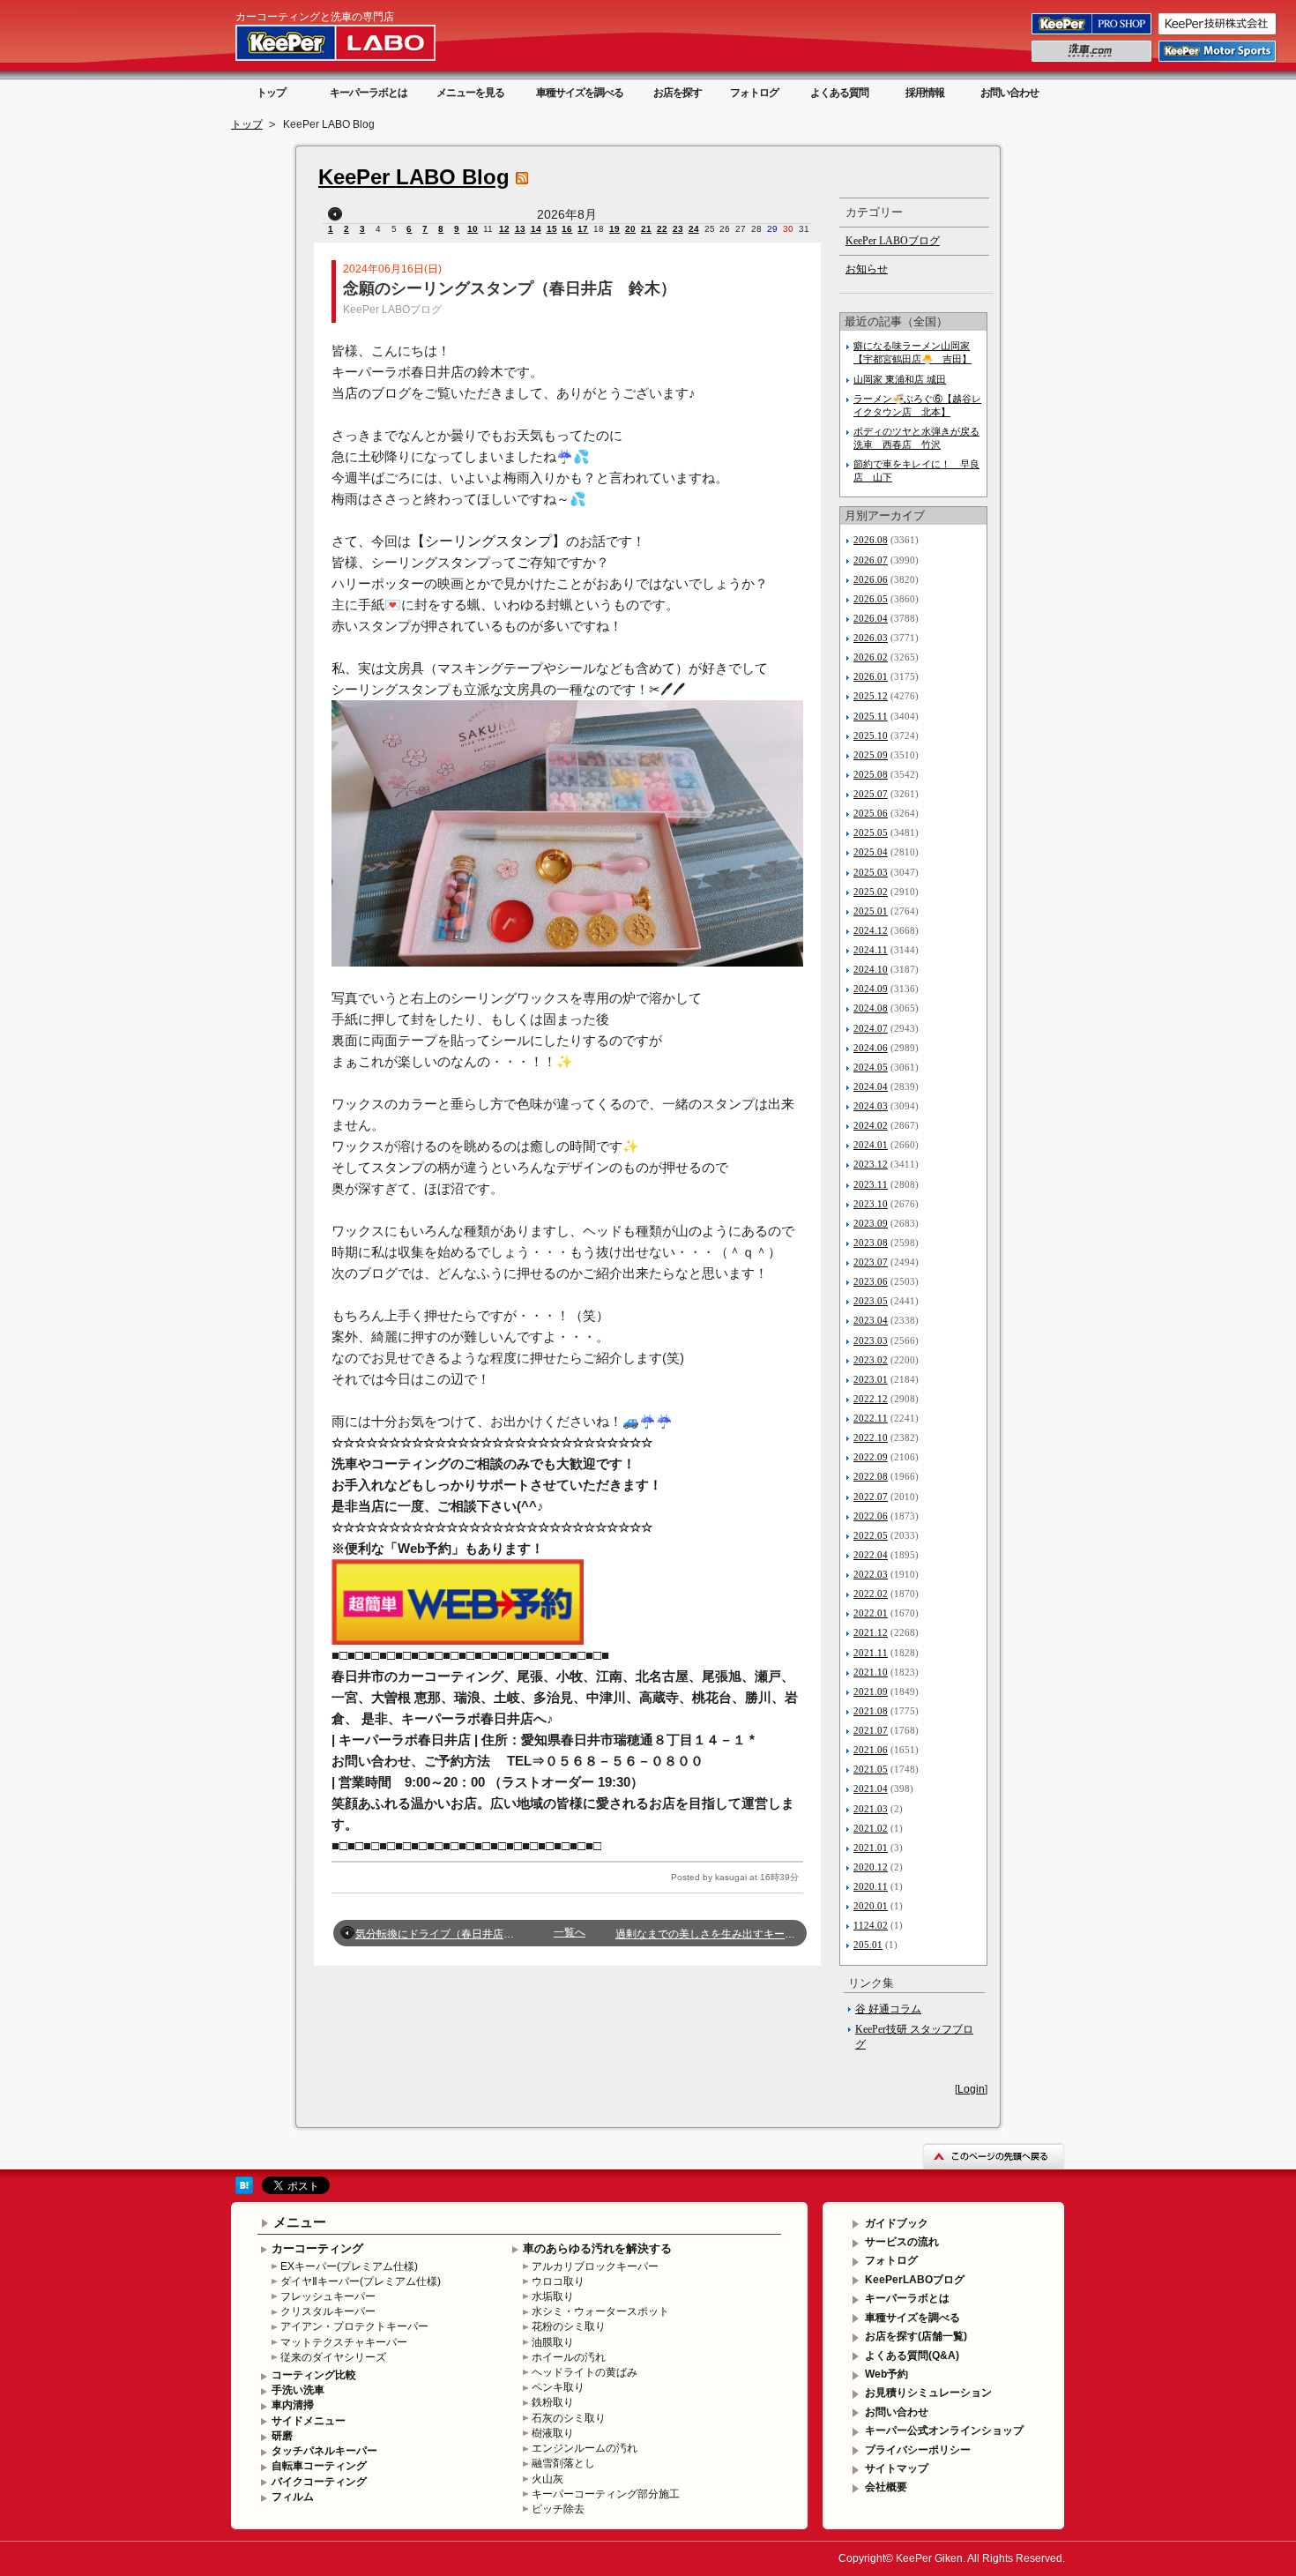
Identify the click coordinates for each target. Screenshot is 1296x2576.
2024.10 (871, 969)
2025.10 (871, 735)
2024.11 (871, 950)
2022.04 (871, 1555)
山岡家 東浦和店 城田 (900, 379)
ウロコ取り (558, 2281)
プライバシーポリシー (918, 2450)
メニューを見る (470, 93)
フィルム (293, 2497)
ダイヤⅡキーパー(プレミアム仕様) (361, 2281)
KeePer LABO (361, 42)
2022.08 (871, 1476)
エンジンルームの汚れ (585, 2448)
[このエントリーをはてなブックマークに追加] (244, 2191)
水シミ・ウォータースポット (600, 2311)
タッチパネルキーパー (324, 2451)
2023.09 (871, 1223)
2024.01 (871, 1145)
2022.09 (871, 1457)
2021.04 (871, 1788)
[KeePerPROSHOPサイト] (1093, 34)
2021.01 (871, 1848)
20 (630, 229)
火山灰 (547, 2479)
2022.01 (871, 1613)
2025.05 (871, 833)
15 (552, 229)
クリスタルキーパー (328, 2311)
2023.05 (871, 1301)
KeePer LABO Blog (414, 177)
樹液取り (553, 2433)
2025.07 (871, 794)
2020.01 (871, 1906)
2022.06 (871, 1516)
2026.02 (871, 657)
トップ (271, 93)
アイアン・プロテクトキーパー (354, 2326)
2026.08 (871, 540)
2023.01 (871, 1379)
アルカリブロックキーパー (595, 2266)
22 (662, 229)
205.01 (868, 1945)
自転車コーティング (319, 2466)
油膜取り (553, 2342)
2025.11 (871, 716)
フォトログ (754, 93)
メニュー (300, 2222)
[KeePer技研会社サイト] (1218, 34)
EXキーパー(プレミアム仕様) (349, 2266)
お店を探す (678, 93)
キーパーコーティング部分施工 (606, 2494)
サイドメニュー (309, 2421)
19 (614, 229)
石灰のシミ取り (569, 2418)
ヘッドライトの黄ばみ (585, 2372)
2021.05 (871, 1769)
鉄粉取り (553, 2402)
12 (504, 229)
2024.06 (871, 1048)
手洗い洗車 (298, 2390)
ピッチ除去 (558, 2509)
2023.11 (871, 1184)
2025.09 (871, 755)
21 (646, 229)
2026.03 (871, 638)
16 (567, 229)
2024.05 (871, 1067)
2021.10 (871, 1672)
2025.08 (871, 774)
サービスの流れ (902, 2242)
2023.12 (871, 1164)
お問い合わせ (1009, 93)
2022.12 (871, 1399)
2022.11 (871, 1418)
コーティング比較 (314, 2375)
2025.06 (871, 813)
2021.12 (871, 1632)
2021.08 (871, 1711)
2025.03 (871, 872)
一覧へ (570, 1932)
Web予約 (886, 2374)
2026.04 (871, 618)
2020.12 (871, 1867)
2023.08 (871, 1243)
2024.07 (871, 1028)
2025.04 (871, 852)
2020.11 (871, 1886)
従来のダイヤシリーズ (333, 2357)
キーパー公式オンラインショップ (944, 2430)
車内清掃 (293, 2405)
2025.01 (871, 911)
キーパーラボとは (369, 93)
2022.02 (871, 1594)
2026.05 (871, 599)
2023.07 (871, 1262)
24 (694, 229)
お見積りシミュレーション (928, 2393)
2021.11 (871, 1653)
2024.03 (871, 1106)
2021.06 (871, 1750)
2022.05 (871, 1535)
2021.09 (871, 1691)
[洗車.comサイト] (1093, 61)
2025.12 (871, 696)
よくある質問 (839, 93)
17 (583, 229)
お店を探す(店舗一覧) (916, 2336)
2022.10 (871, 1437)
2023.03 (871, 1340)
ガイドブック (897, 2223)
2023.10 (871, 1204)
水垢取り (553, 2296)
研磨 (282, 2436)
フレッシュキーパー (328, 2296)
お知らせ (867, 269)
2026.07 (871, 560)
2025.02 (871, 892)
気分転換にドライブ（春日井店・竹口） (451, 1934)
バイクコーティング (319, 2482)
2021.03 (871, 1809)
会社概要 (886, 2487)
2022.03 (871, 1574)
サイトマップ (897, 2468)
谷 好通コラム (888, 2009)
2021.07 (871, 1730)
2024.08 (871, 1008)
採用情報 (925, 93)
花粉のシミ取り (569, 2326)
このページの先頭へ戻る (994, 2156)
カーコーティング (317, 2248)
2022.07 (871, 1497)
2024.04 (871, 1086)
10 (473, 229)
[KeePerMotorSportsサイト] (1218, 61)
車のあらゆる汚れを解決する (597, 2248)
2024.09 (871, 989)
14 (536, 229)
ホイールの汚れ (569, 2357)
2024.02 (871, 1125)
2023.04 (871, 1320)
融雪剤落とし (563, 2463)
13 (520, 229)
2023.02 (871, 1360)
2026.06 (871, 579)
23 (678, 229)
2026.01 (871, 676)
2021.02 (871, 1828)
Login (971, 2089)
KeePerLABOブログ (915, 2280)
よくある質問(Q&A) (912, 2356)
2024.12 (871, 930)
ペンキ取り (558, 2387)
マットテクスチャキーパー (344, 2342)
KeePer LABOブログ (392, 310)
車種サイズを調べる (580, 93)
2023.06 (871, 1281)
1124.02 (871, 1925)
